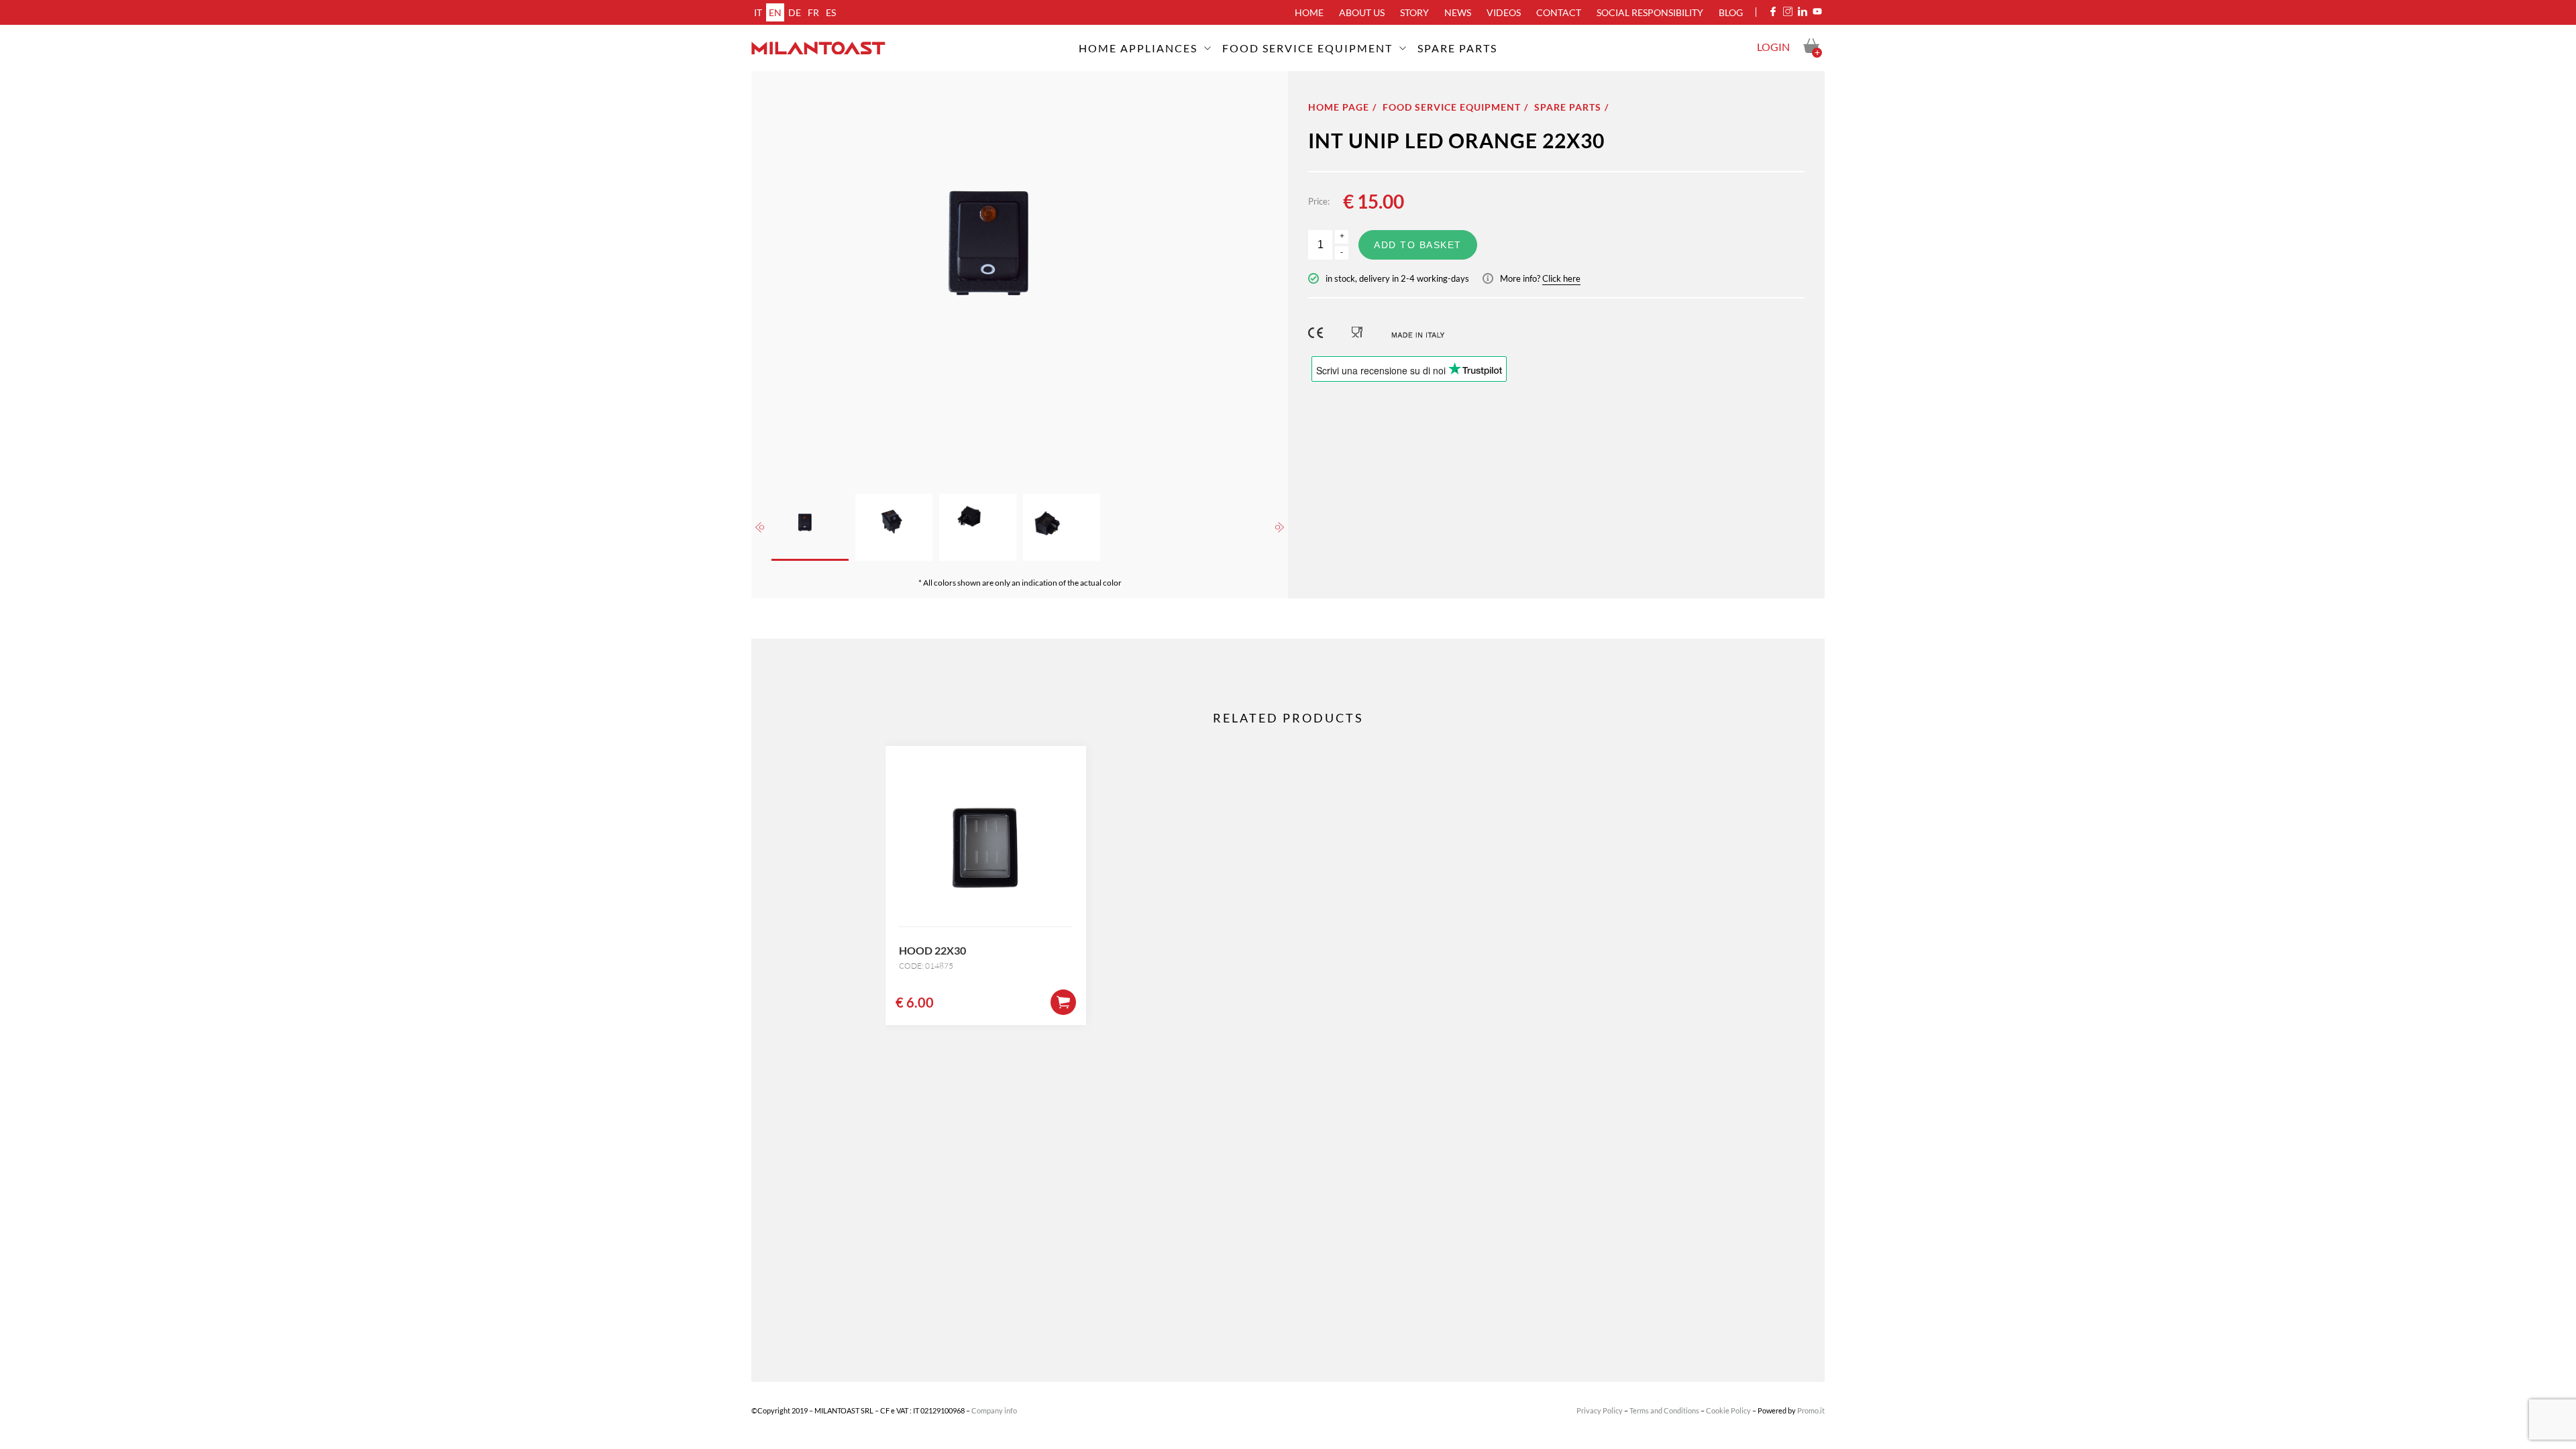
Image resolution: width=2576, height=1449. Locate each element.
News (1458, 12)
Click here (1561, 278)
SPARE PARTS (1457, 48)
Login (1773, 47)
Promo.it (1811, 1410)
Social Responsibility (1650, 12)
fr (813, 12)
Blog (1731, 12)
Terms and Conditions (1664, 1410)
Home (1309, 12)
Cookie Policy (1728, 1410)
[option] (1020, 272)
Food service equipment (1307, 48)
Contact (1559, 12)
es (831, 12)
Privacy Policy (1600, 1410)
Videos (1504, 12)
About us (1362, 12)
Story (1414, 12)
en (775, 12)
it (758, 12)
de (795, 12)
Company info (994, 1410)
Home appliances (1138, 48)
